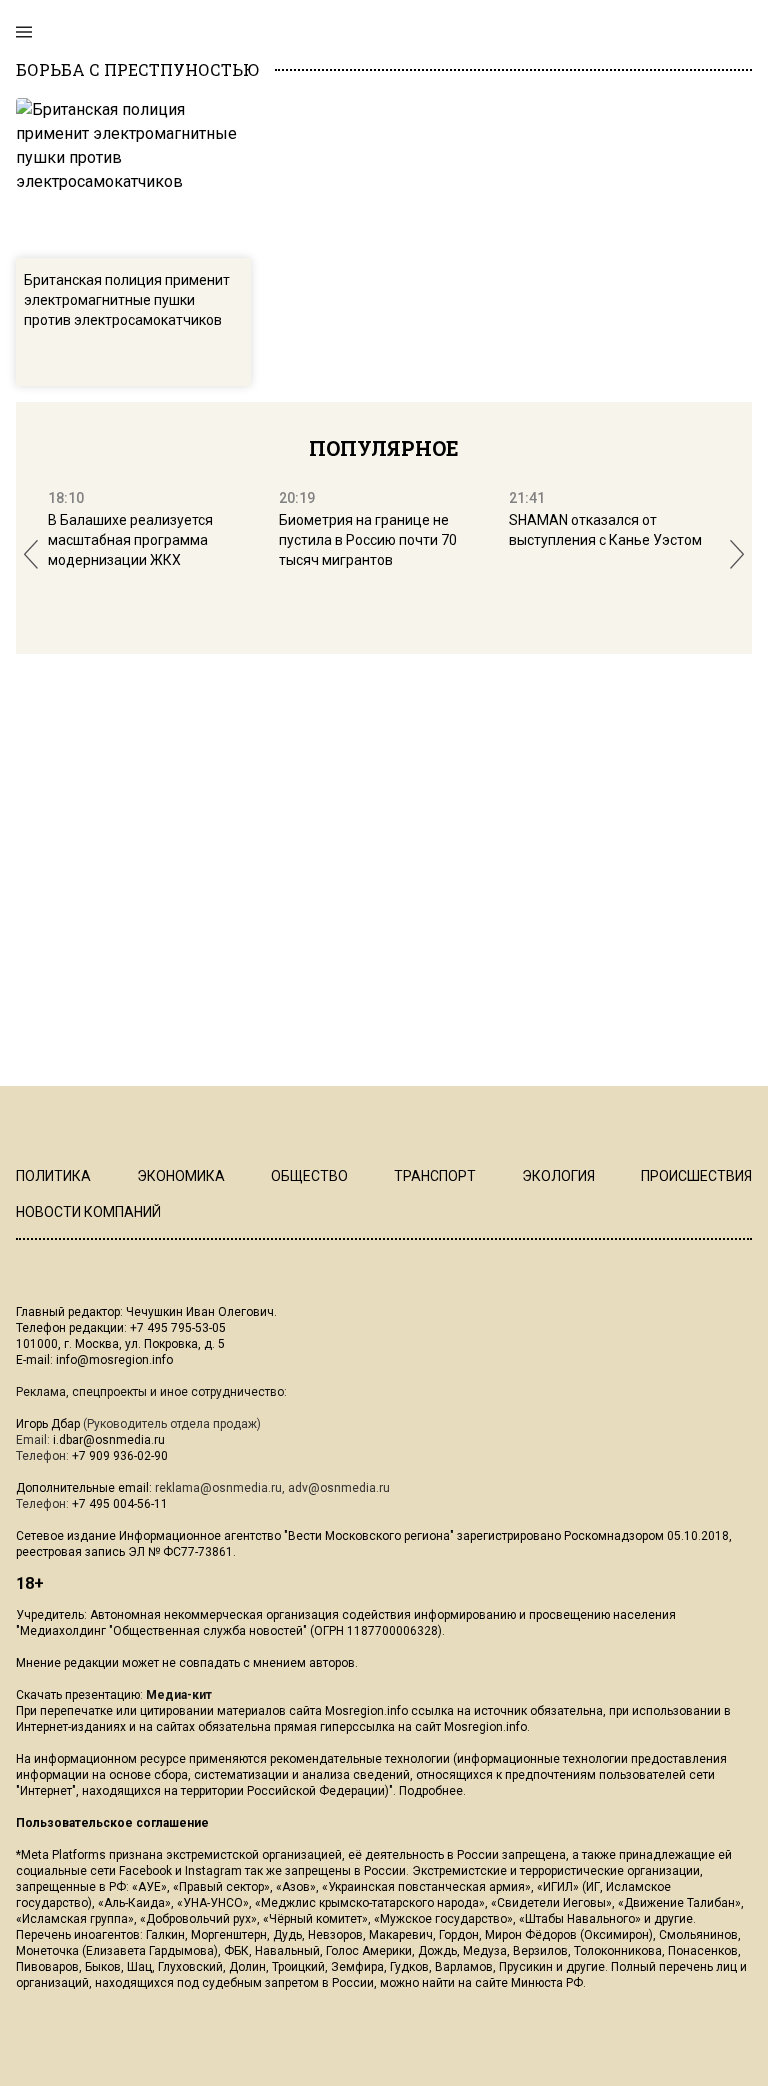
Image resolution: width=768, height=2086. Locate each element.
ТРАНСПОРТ (435, 1176)
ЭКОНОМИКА (181, 1176)
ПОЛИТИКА (53, 1176)
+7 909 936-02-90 (120, 1456)
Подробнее (431, 1791)
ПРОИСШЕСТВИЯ (696, 1176)
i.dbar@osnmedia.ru (109, 1440)
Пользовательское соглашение (112, 1823)
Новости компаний (88, 1212)
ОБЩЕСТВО (309, 1176)
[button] (31, 554)
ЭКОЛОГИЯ (558, 1176)
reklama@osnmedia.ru (218, 1488)
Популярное (384, 448)
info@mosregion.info (114, 1360)
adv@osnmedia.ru (339, 1488)
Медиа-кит (179, 1695)
